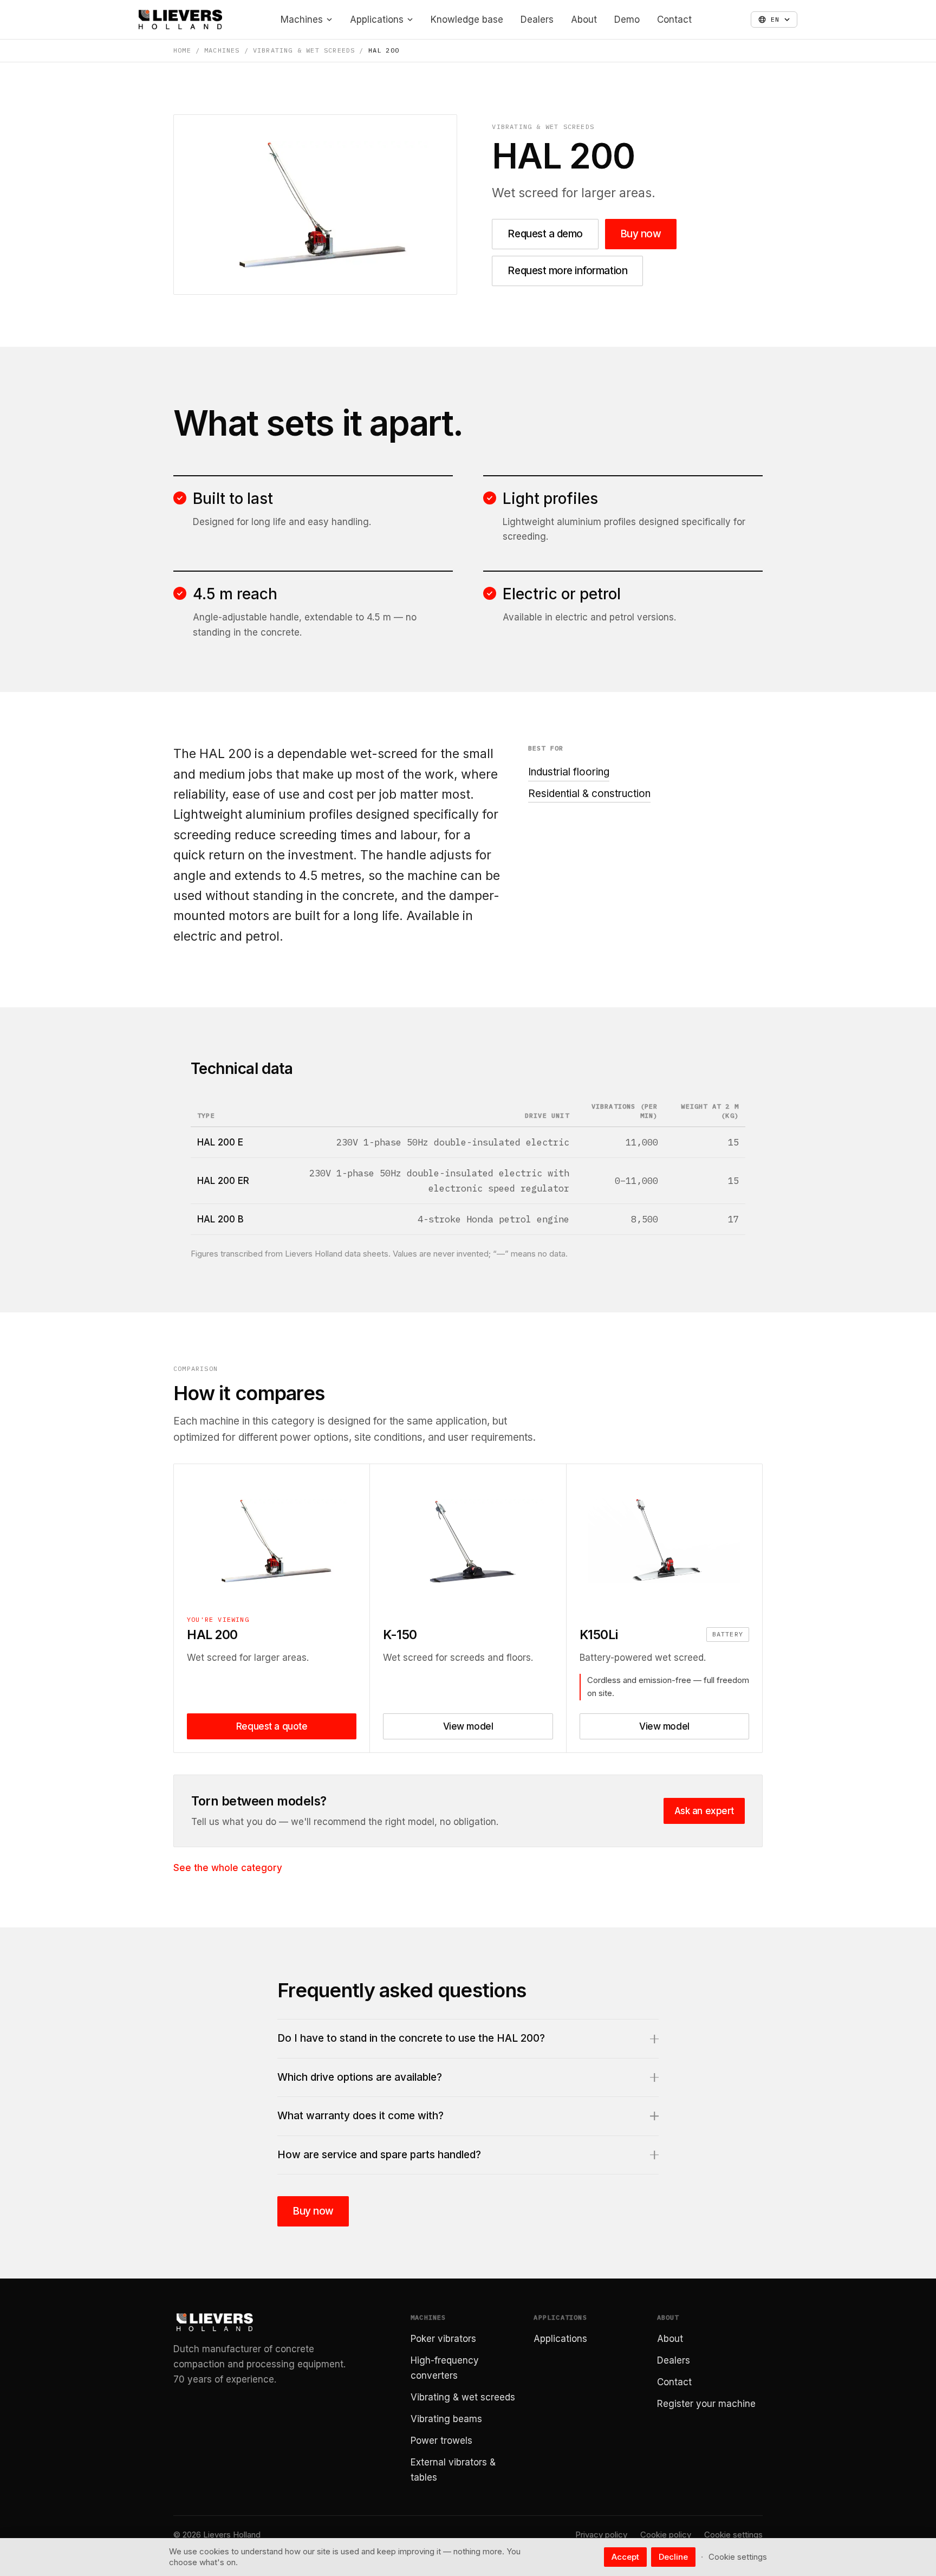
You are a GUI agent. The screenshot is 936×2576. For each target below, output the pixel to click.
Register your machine (706, 2404)
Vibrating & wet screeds (304, 50)
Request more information (567, 271)
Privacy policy (601, 2535)
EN (775, 19)
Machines (302, 20)
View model (468, 1726)
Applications (377, 20)
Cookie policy (666, 2535)
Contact (674, 20)
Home (182, 50)
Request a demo (545, 234)
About (584, 20)
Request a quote (272, 1726)
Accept (625, 2557)
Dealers (537, 20)
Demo (627, 20)
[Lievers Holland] (180, 20)
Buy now (641, 234)
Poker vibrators (443, 2339)
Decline (673, 2557)
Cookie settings (733, 2535)
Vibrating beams (446, 2419)
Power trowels (441, 2441)
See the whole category (228, 1868)
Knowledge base (467, 20)
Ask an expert (704, 1811)
